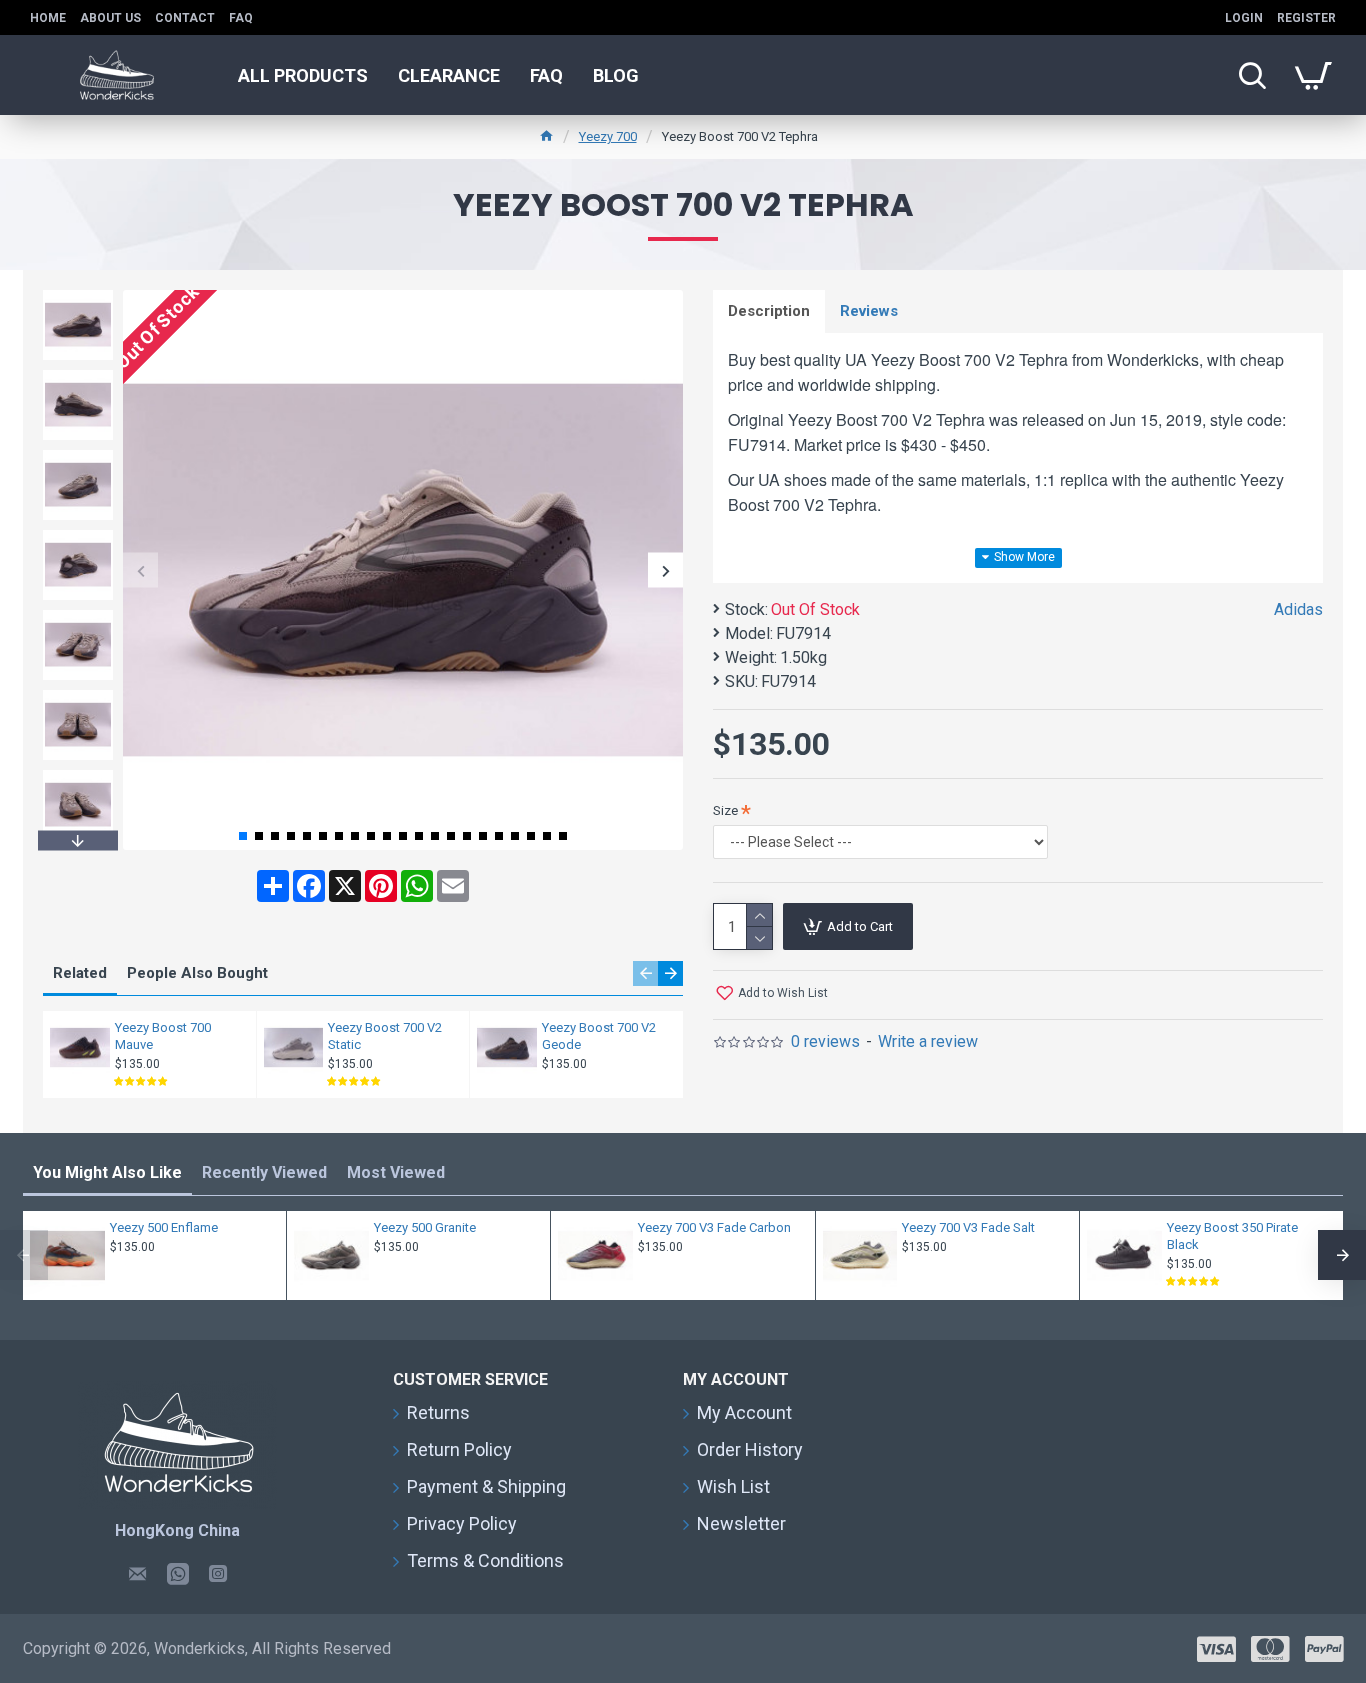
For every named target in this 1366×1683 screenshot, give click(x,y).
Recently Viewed (264, 1172)
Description (769, 311)
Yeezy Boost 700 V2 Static (385, 1036)
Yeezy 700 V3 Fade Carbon (714, 1227)
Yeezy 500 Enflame (164, 1227)
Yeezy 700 (608, 136)
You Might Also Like (107, 1172)
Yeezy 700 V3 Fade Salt (968, 1227)
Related (80, 973)
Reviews (869, 311)
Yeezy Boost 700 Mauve (163, 1036)
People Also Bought (197, 973)
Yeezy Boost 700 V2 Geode (599, 1036)
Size (725, 810)
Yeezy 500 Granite (425, 1227)
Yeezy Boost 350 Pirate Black (1232, 1236)
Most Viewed (396, 1172)
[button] (140, 570)
